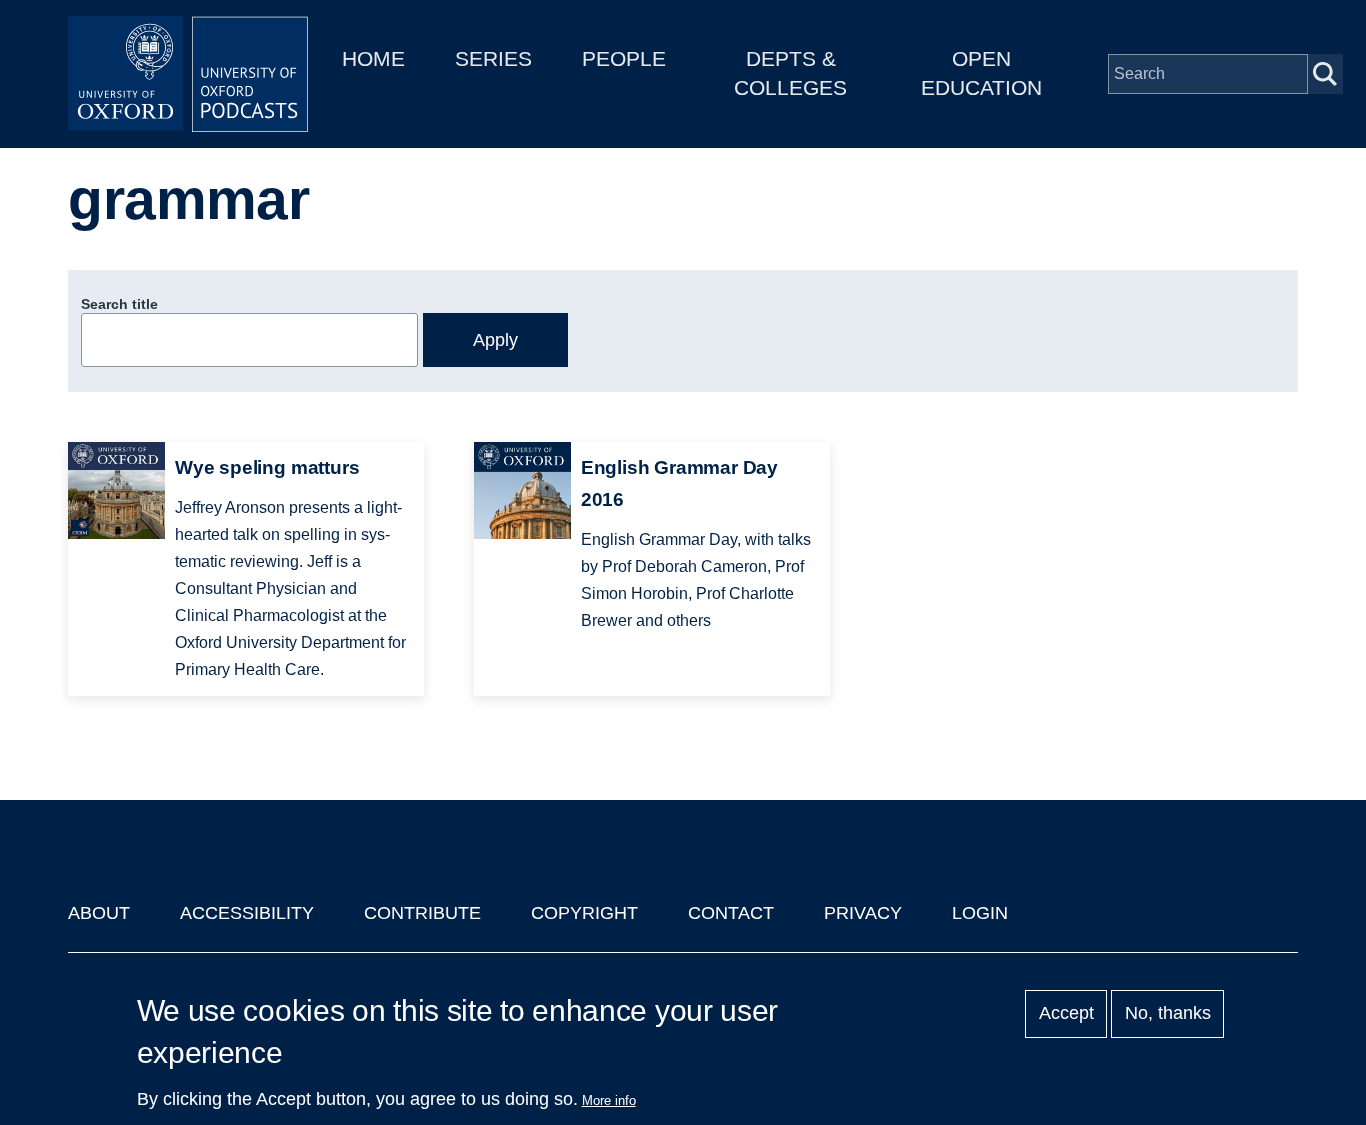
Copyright (584, 913)
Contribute (422, 913)
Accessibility (247, 913)
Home (373, 58)
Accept (1066, 1014)
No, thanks (1168, 1014)
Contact (731, 913)
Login (980, 913)
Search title (119, 304)
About (99, 913)
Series (493, 58)
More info (609, 1100)
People (624, 58)
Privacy (863, 913)
